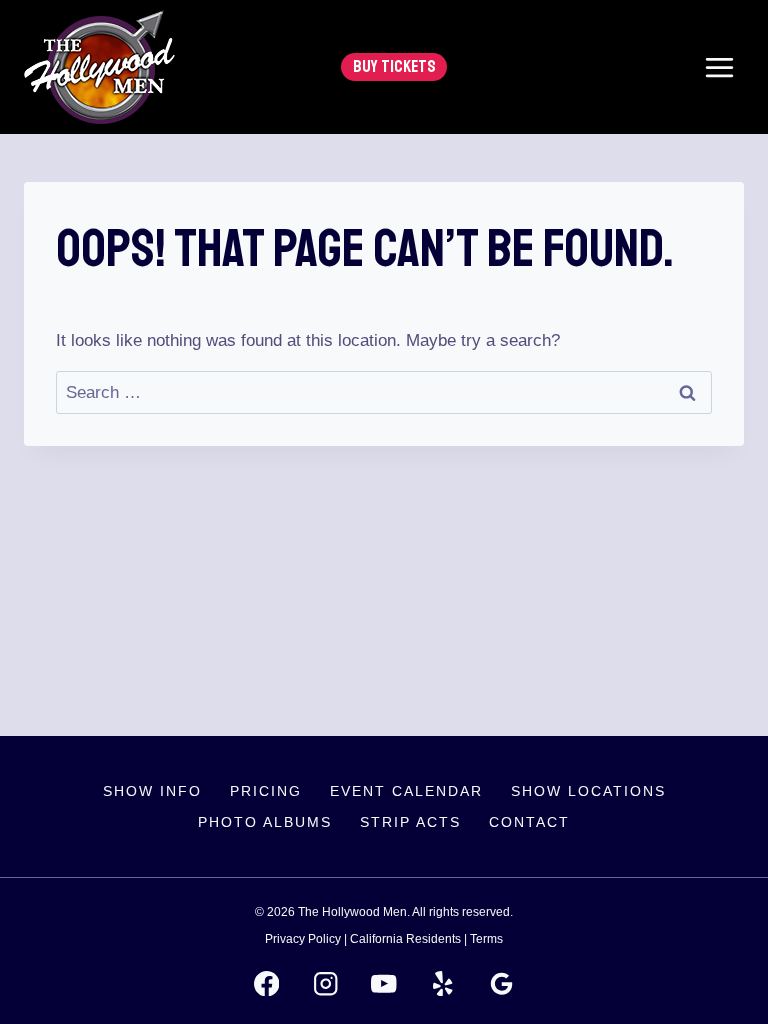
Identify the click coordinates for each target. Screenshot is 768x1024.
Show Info (152, 791)
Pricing (266, 791)
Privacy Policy (303, 939)
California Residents (405, 939)
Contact (529, 822)
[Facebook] (266, 983)
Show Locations (588, 791)
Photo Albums (265, 822)
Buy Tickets (394, 66)
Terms (486, 939)
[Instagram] (325, 983)
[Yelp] (442, 983)
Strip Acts (410, 822)
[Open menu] (719, 67)
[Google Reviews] (501, 983)
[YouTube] (384, 983)
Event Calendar (406, 791)
